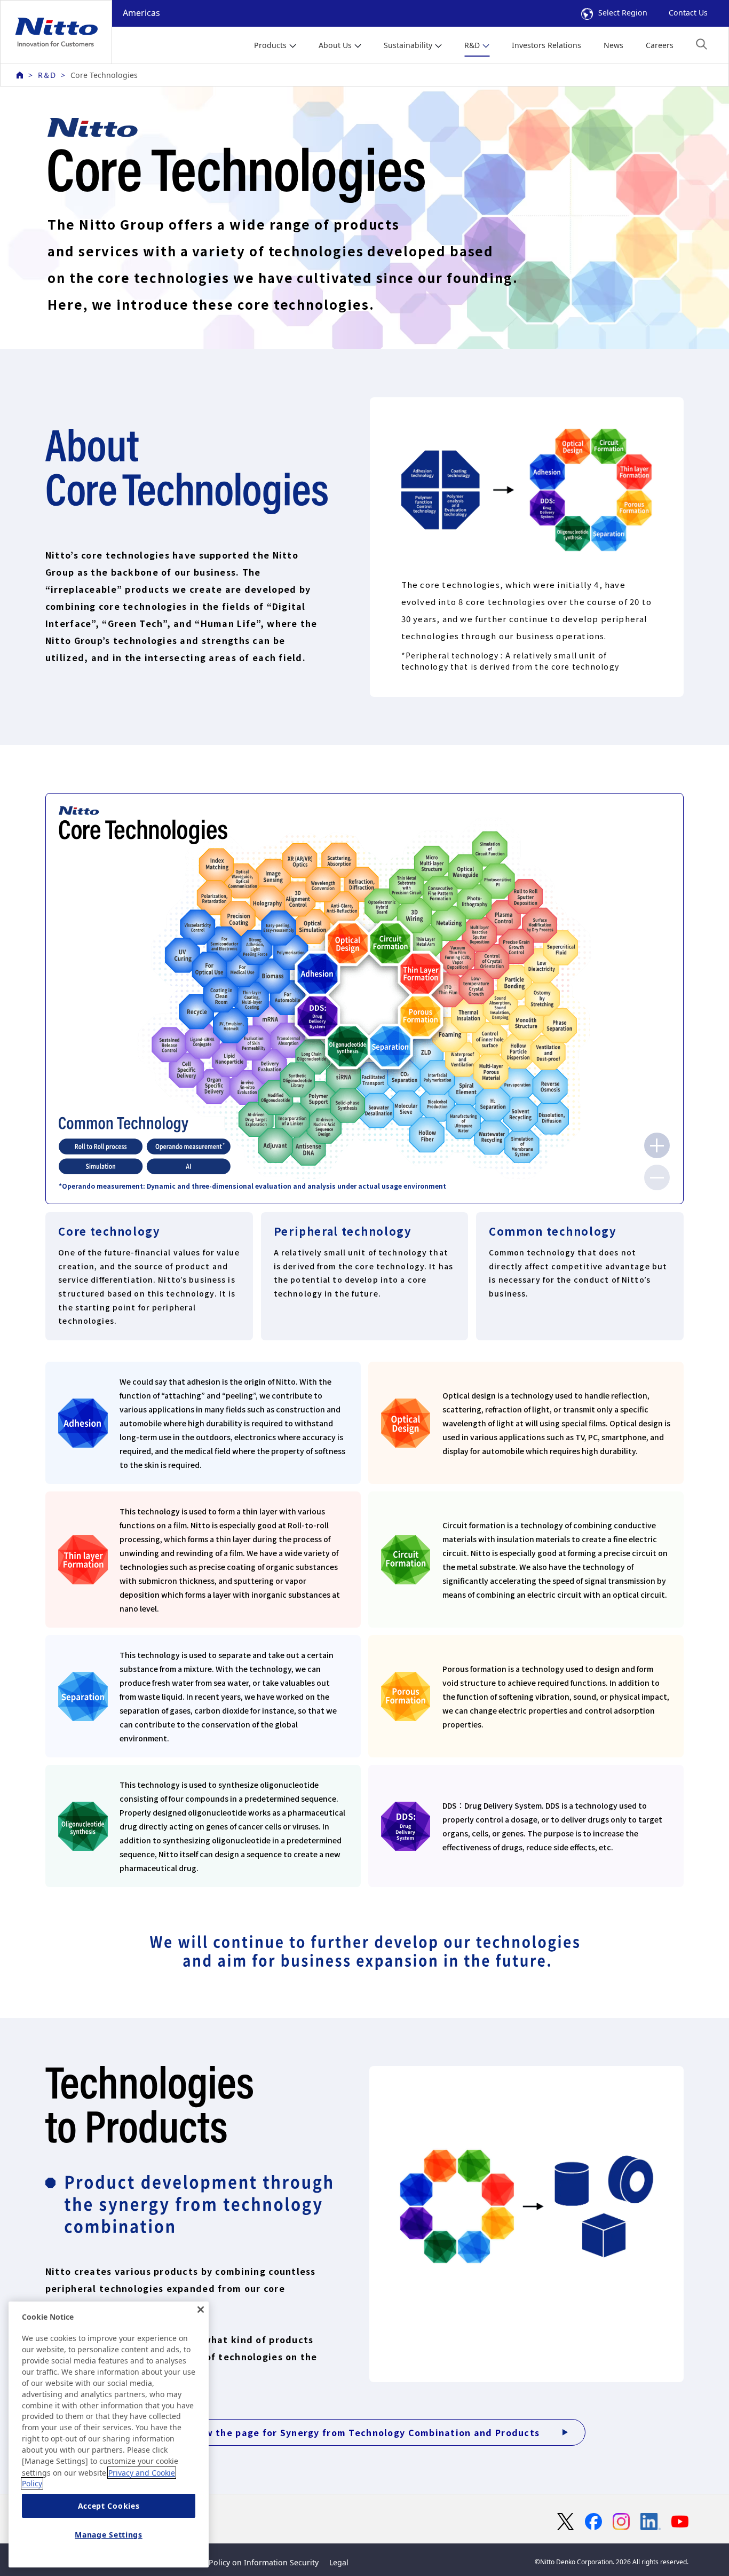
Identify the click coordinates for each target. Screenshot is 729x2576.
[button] (702, 44)
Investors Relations (546, 45)
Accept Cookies (109, 2506)
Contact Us (688, 13)
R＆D (47, 75)
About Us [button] (335, 45)
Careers (660, 45)
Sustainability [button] (408, 45)
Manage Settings (109, 2535)
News (613, 45)
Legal (339, 2562)
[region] (109, 2434)
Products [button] (270, 45)
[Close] (201, 2310)
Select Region (623, 13)
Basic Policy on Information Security (253, 2562)
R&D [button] (472, 45)
